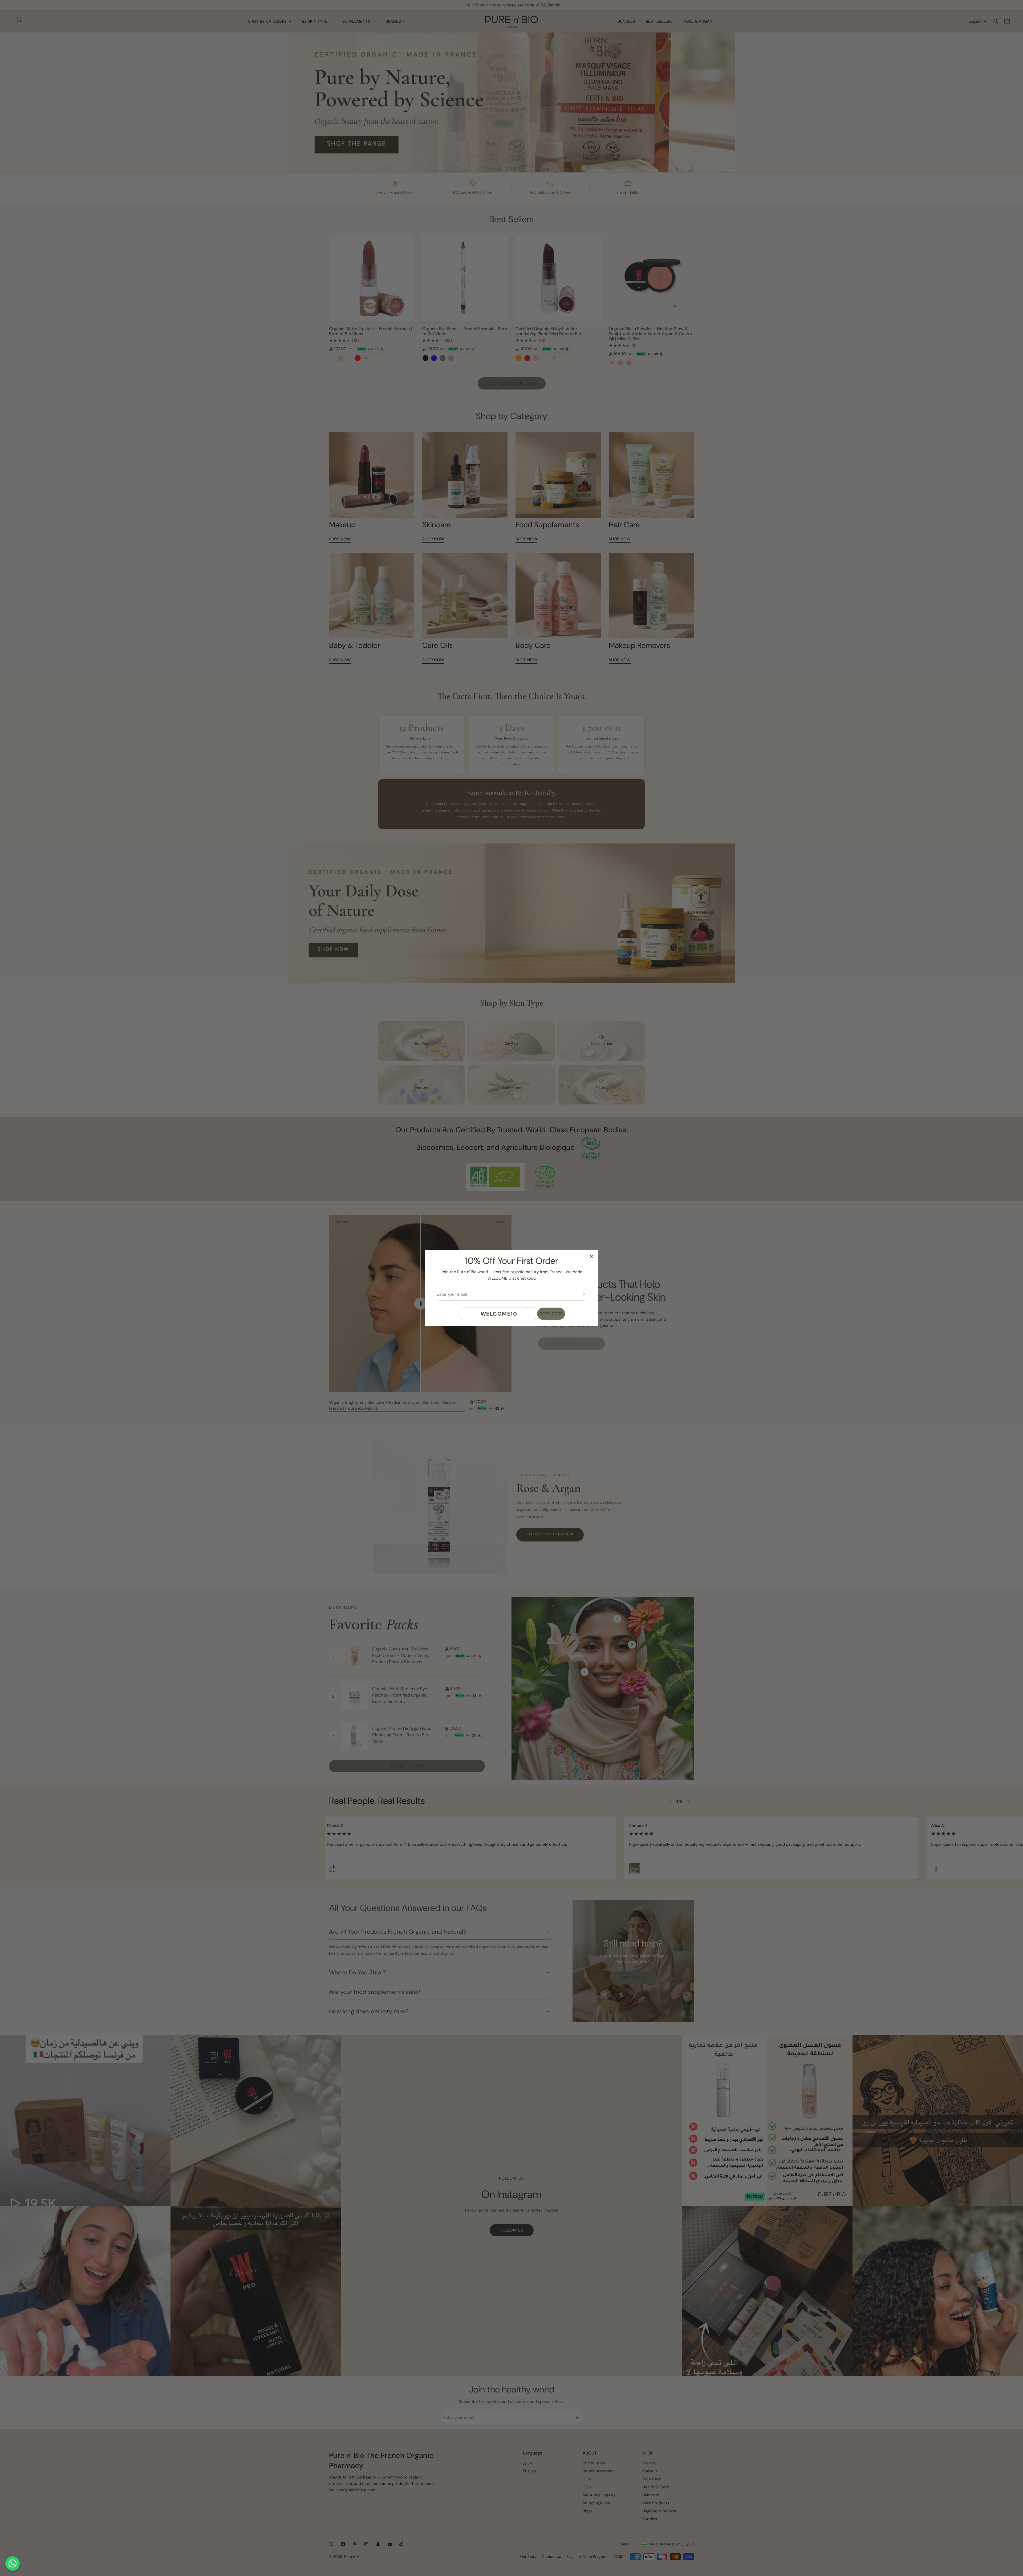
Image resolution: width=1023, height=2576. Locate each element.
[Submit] (583, 1294)
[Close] (591, 1256)
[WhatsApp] (13, 2563)
